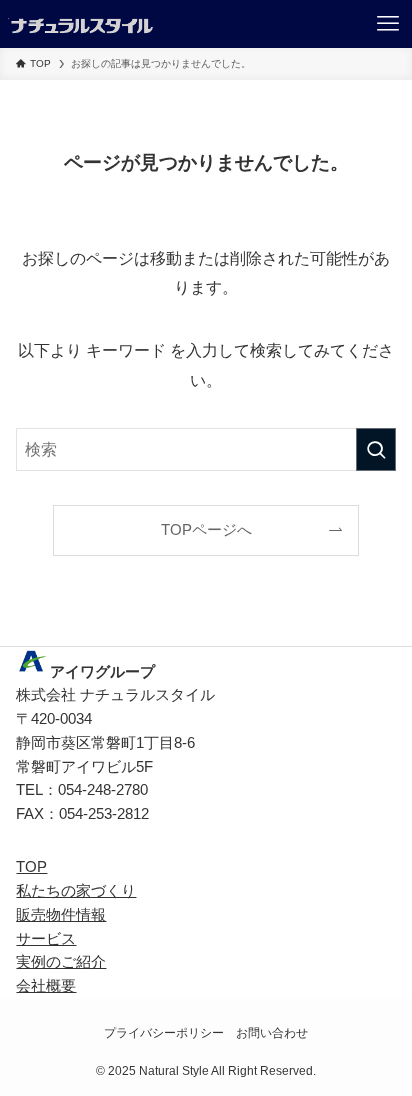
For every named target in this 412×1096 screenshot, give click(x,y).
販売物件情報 (61, 915)
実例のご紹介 (61, 962)
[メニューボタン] (388, 24)
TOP (31, 867)
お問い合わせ (272, 1033)
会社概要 (46, 986)
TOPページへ (206, 530)
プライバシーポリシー (164, 1033)
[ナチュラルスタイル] (81, 24)
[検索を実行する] (376, 449)
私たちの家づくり (76, 891)
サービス (46, 939)
